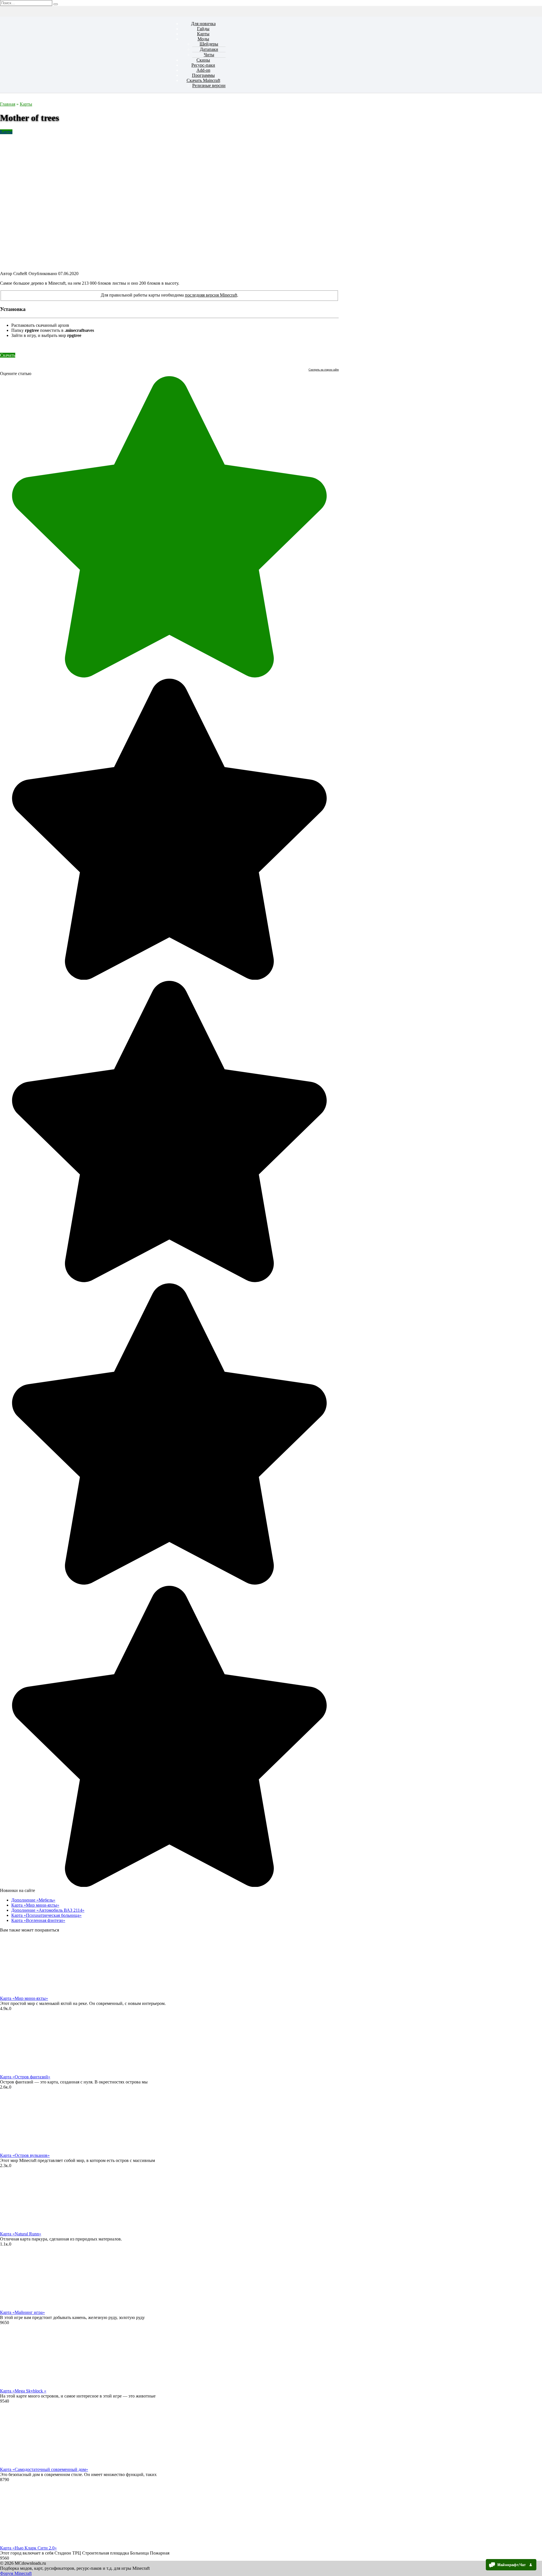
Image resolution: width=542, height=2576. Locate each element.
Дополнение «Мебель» (33, 1900)
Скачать (8, 355)
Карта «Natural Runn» (21, 2234)
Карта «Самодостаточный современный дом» (44, 2469)
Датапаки (209, 49)
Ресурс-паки (203, 65)
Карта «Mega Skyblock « (23, 2391)
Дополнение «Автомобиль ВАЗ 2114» (48, 1910)
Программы (203, 75)
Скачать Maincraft (203, 80)
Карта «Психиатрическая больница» (46, 1915)
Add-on (203, 70)
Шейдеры (209, 44)
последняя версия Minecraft (211, 295)
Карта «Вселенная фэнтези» (38, 1920)
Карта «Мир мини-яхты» (35, 1905)
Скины (203, 60)
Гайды (203, 29)
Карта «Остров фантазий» (25, 2077)
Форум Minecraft (16, 2573)
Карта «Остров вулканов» (25, 2155)
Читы (209, 55)
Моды (203, 39)
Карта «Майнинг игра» (22, 2312)
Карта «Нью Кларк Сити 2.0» (28, 2548)
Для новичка (203, 24)
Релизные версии (209, 85)
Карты (203, 34)
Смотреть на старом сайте (324, 370)
